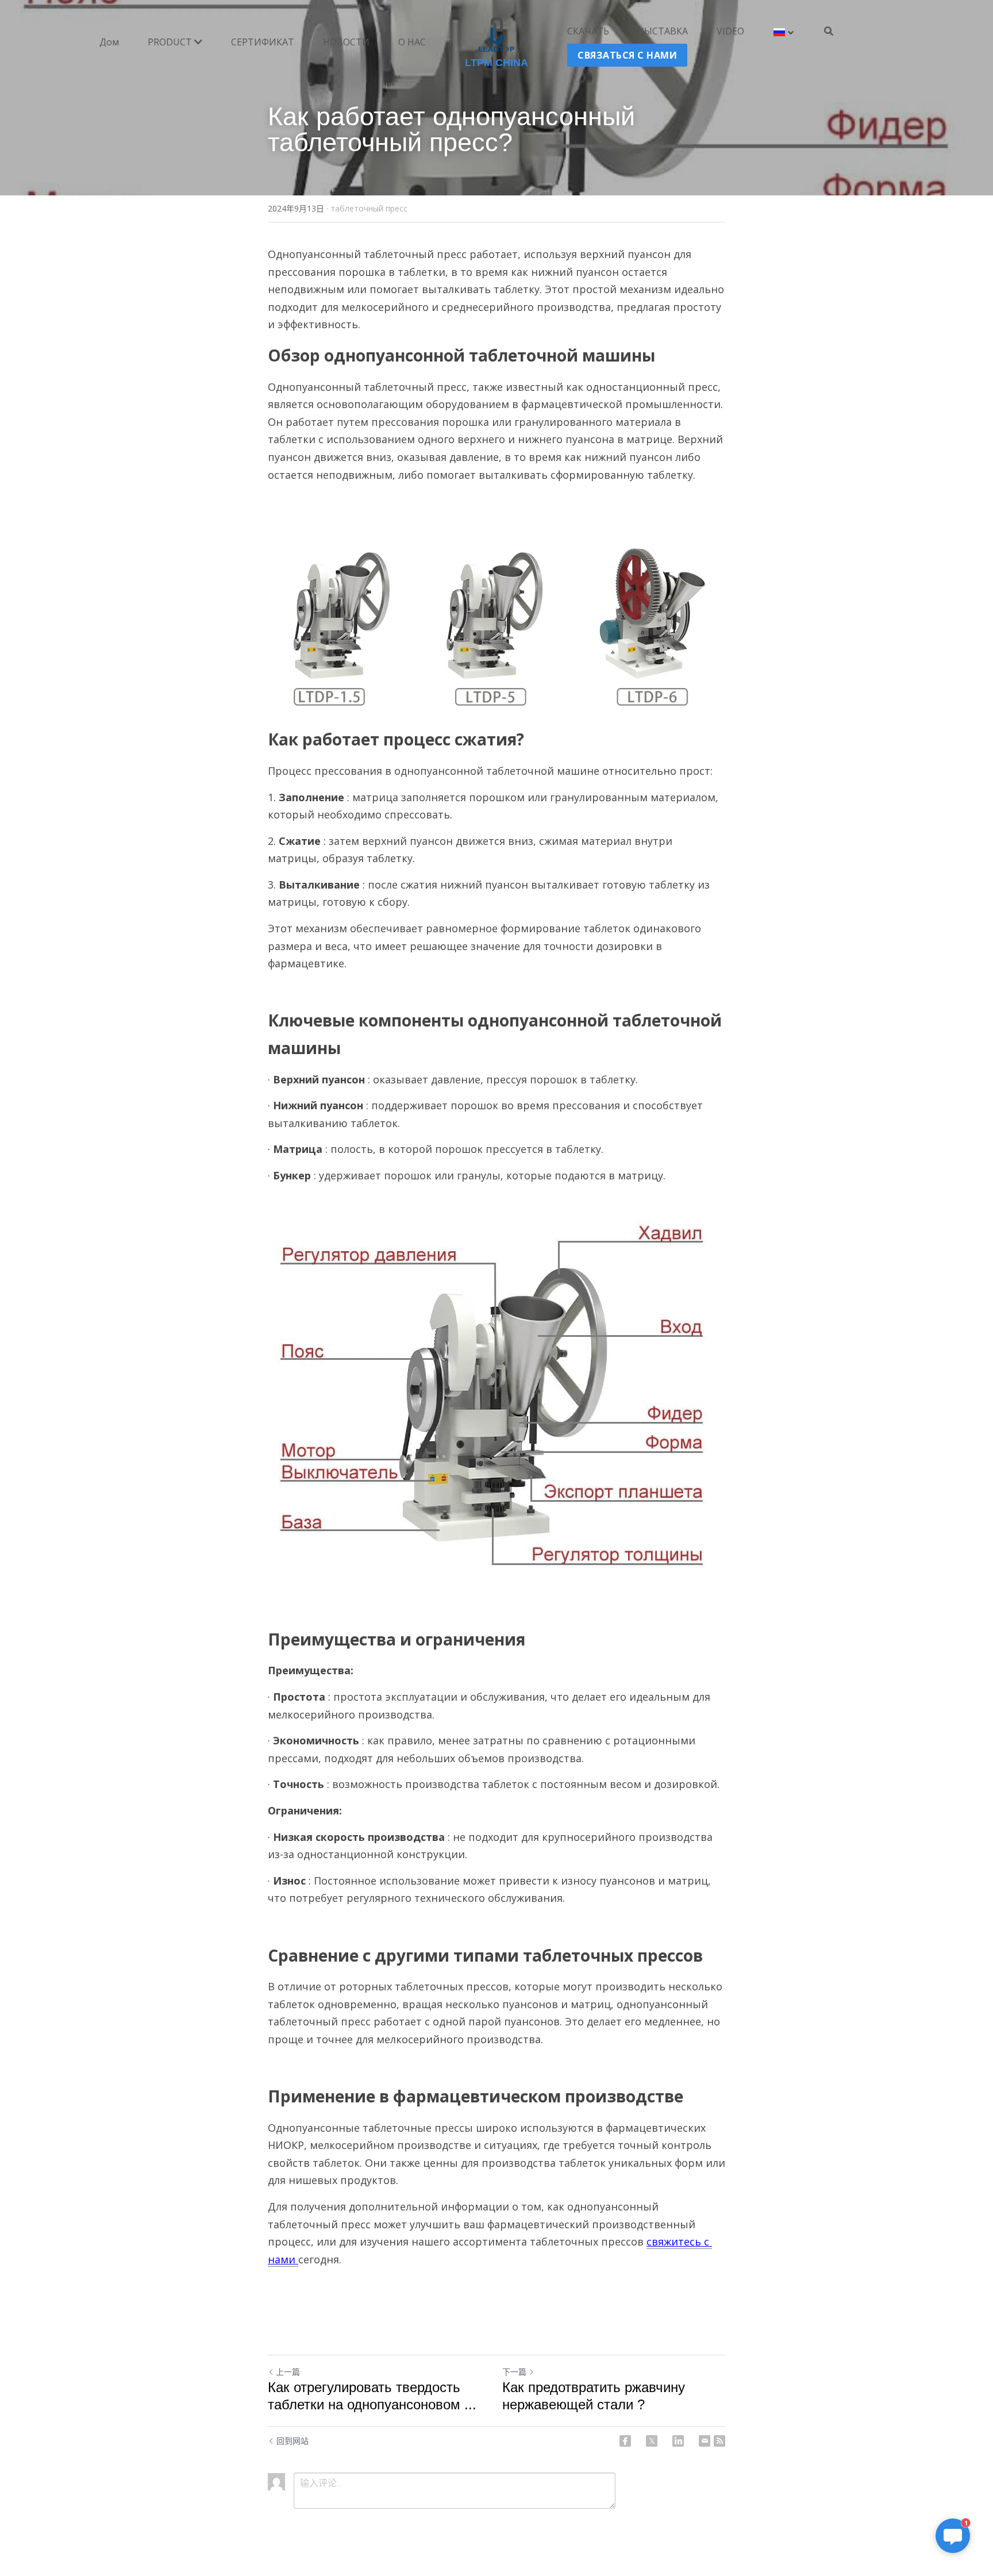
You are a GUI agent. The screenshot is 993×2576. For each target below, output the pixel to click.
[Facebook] (625, 2441)
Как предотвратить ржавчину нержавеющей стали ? (594, 2396)
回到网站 (292, 2441)
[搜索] (829, 31)
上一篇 (288, 2372)
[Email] (705, 2441)
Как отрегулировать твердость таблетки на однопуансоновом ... (372, 2396)
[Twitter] (652, 2441)
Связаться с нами (627, 55)
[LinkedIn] (678, 2441)
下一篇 (514, 2372)
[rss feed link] (719, 2441)
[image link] (497, 34)
